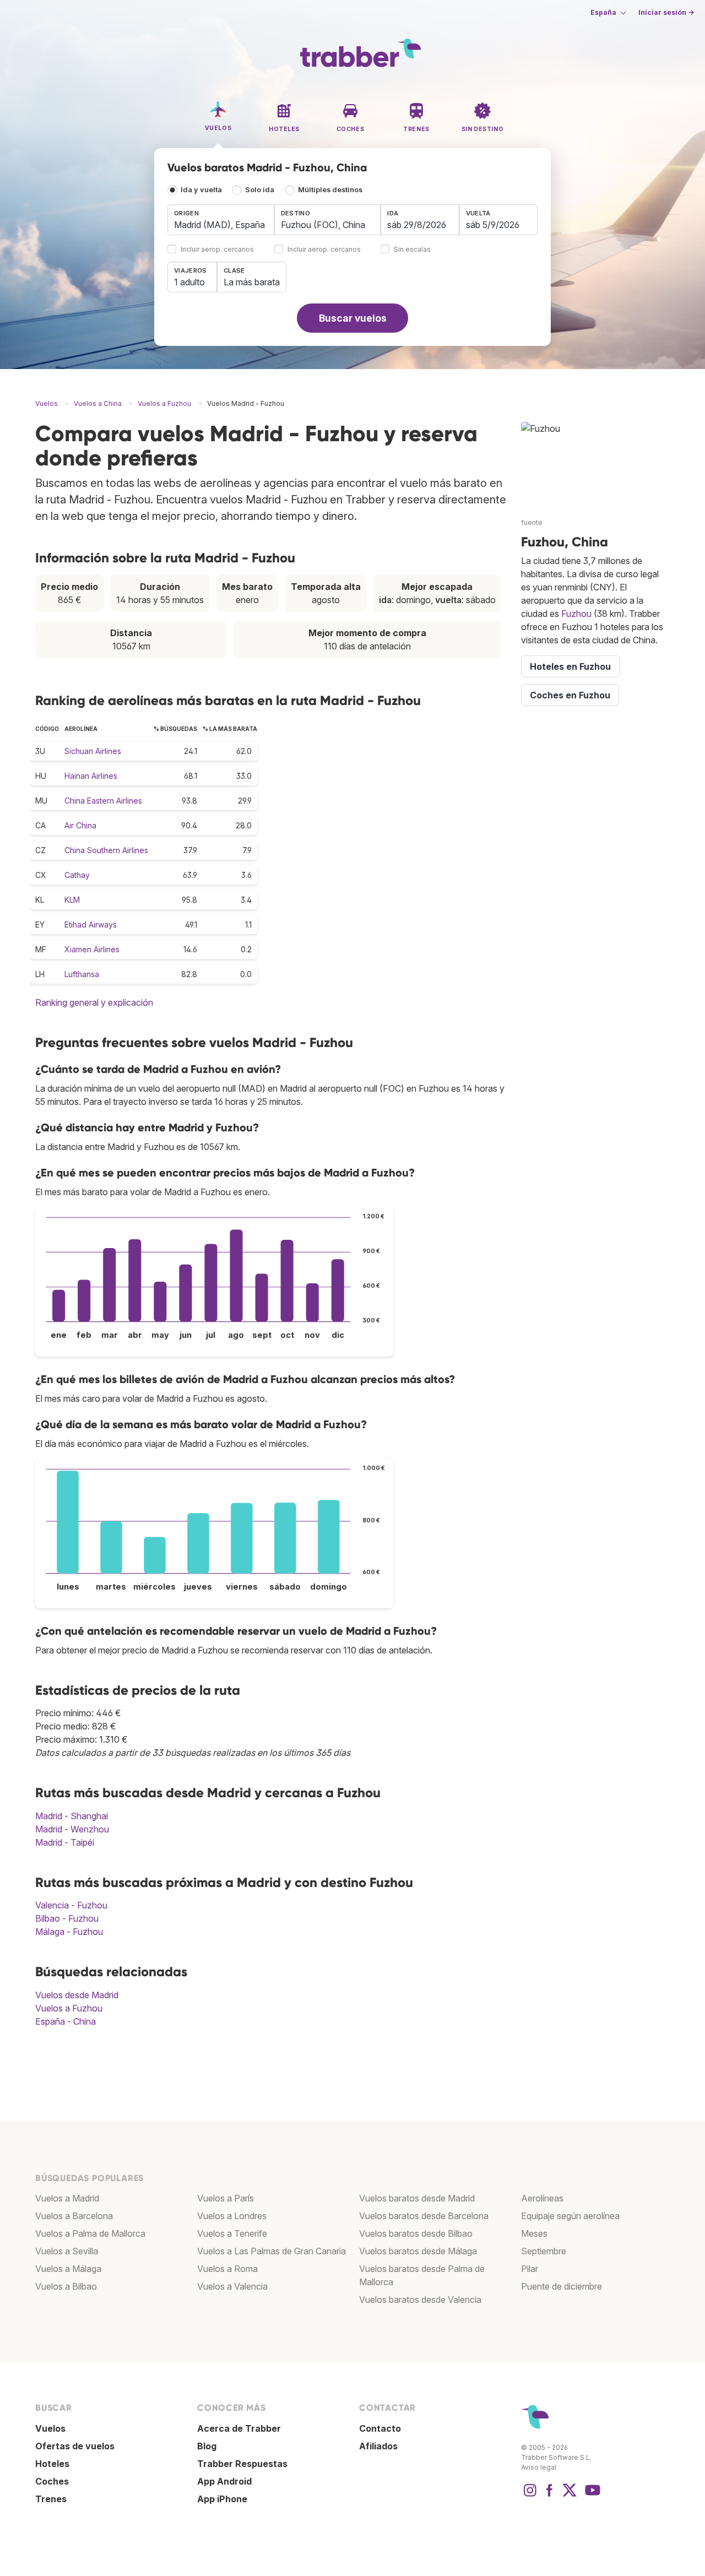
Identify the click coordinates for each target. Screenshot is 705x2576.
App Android (224, 2481)
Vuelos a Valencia (232, 2286)
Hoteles (52, 2464)
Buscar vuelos (353, 318)
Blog (207, 2446)
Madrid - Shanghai (72, 1816)
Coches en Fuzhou (570, 695)
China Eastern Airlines (103, 801)
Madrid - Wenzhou (72, 1829)
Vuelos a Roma (227, 2269)
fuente (532, 522)
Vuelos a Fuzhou (69, 2008)
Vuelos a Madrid (67, 2198)
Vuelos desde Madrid (77, 1995)
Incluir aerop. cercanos (217, 250)
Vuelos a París (226, 2198)
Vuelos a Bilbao (66, 2286)
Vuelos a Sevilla (67, 2251)
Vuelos (50, 2428)
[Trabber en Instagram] (530, 2496)
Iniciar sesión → (666, 12)
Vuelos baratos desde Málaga (418, 2251)
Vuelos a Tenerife (232, 2233)
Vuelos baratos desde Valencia (420, 2300)
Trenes (51, 2499)
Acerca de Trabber (239, 2428)
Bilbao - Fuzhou (67, 1918)
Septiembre (544, 2251)
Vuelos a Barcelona (74, 2216)
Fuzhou (576, 614)
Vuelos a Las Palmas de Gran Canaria (272, 2251)
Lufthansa (82, 974)
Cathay (77, 875)
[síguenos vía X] (570, 2496)
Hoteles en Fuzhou (570, 666)
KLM (72, 900)
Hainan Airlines (91, 776)
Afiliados (378, 2446)
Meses (534, 2233)
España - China (66, 2021)
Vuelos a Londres (232, 2216)
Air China (80, 825)
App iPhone (222, 2499)
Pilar (530, 2269)
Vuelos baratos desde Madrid (417, 2198)
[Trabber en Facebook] (550, 2496)
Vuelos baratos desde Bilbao (416, 2233)
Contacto (380, 2428)
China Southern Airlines (106, 850)
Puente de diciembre (562, 2286)
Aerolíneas (542, 2198)
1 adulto (189, 282)
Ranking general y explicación (94, 1002)
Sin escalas (412, 250)
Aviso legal (539, 2467)
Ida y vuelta (201, 190)
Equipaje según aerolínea (570, 2216)
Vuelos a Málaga (68, 2269)
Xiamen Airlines (92, 949)
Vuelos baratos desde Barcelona (424, 2216)
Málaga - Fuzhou (69, 1932)
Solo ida (260, 190)
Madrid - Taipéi (65, 1842)
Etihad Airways (91, 924)
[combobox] (221, 220)
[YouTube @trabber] (591, 2496)
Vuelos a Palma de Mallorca (90, 2233)
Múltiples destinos (330, 190)
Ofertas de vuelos (75, 2446)
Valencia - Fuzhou (71, 1905)
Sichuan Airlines (93, 751)
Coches (52, 2481)
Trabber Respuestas (242, 2464)
